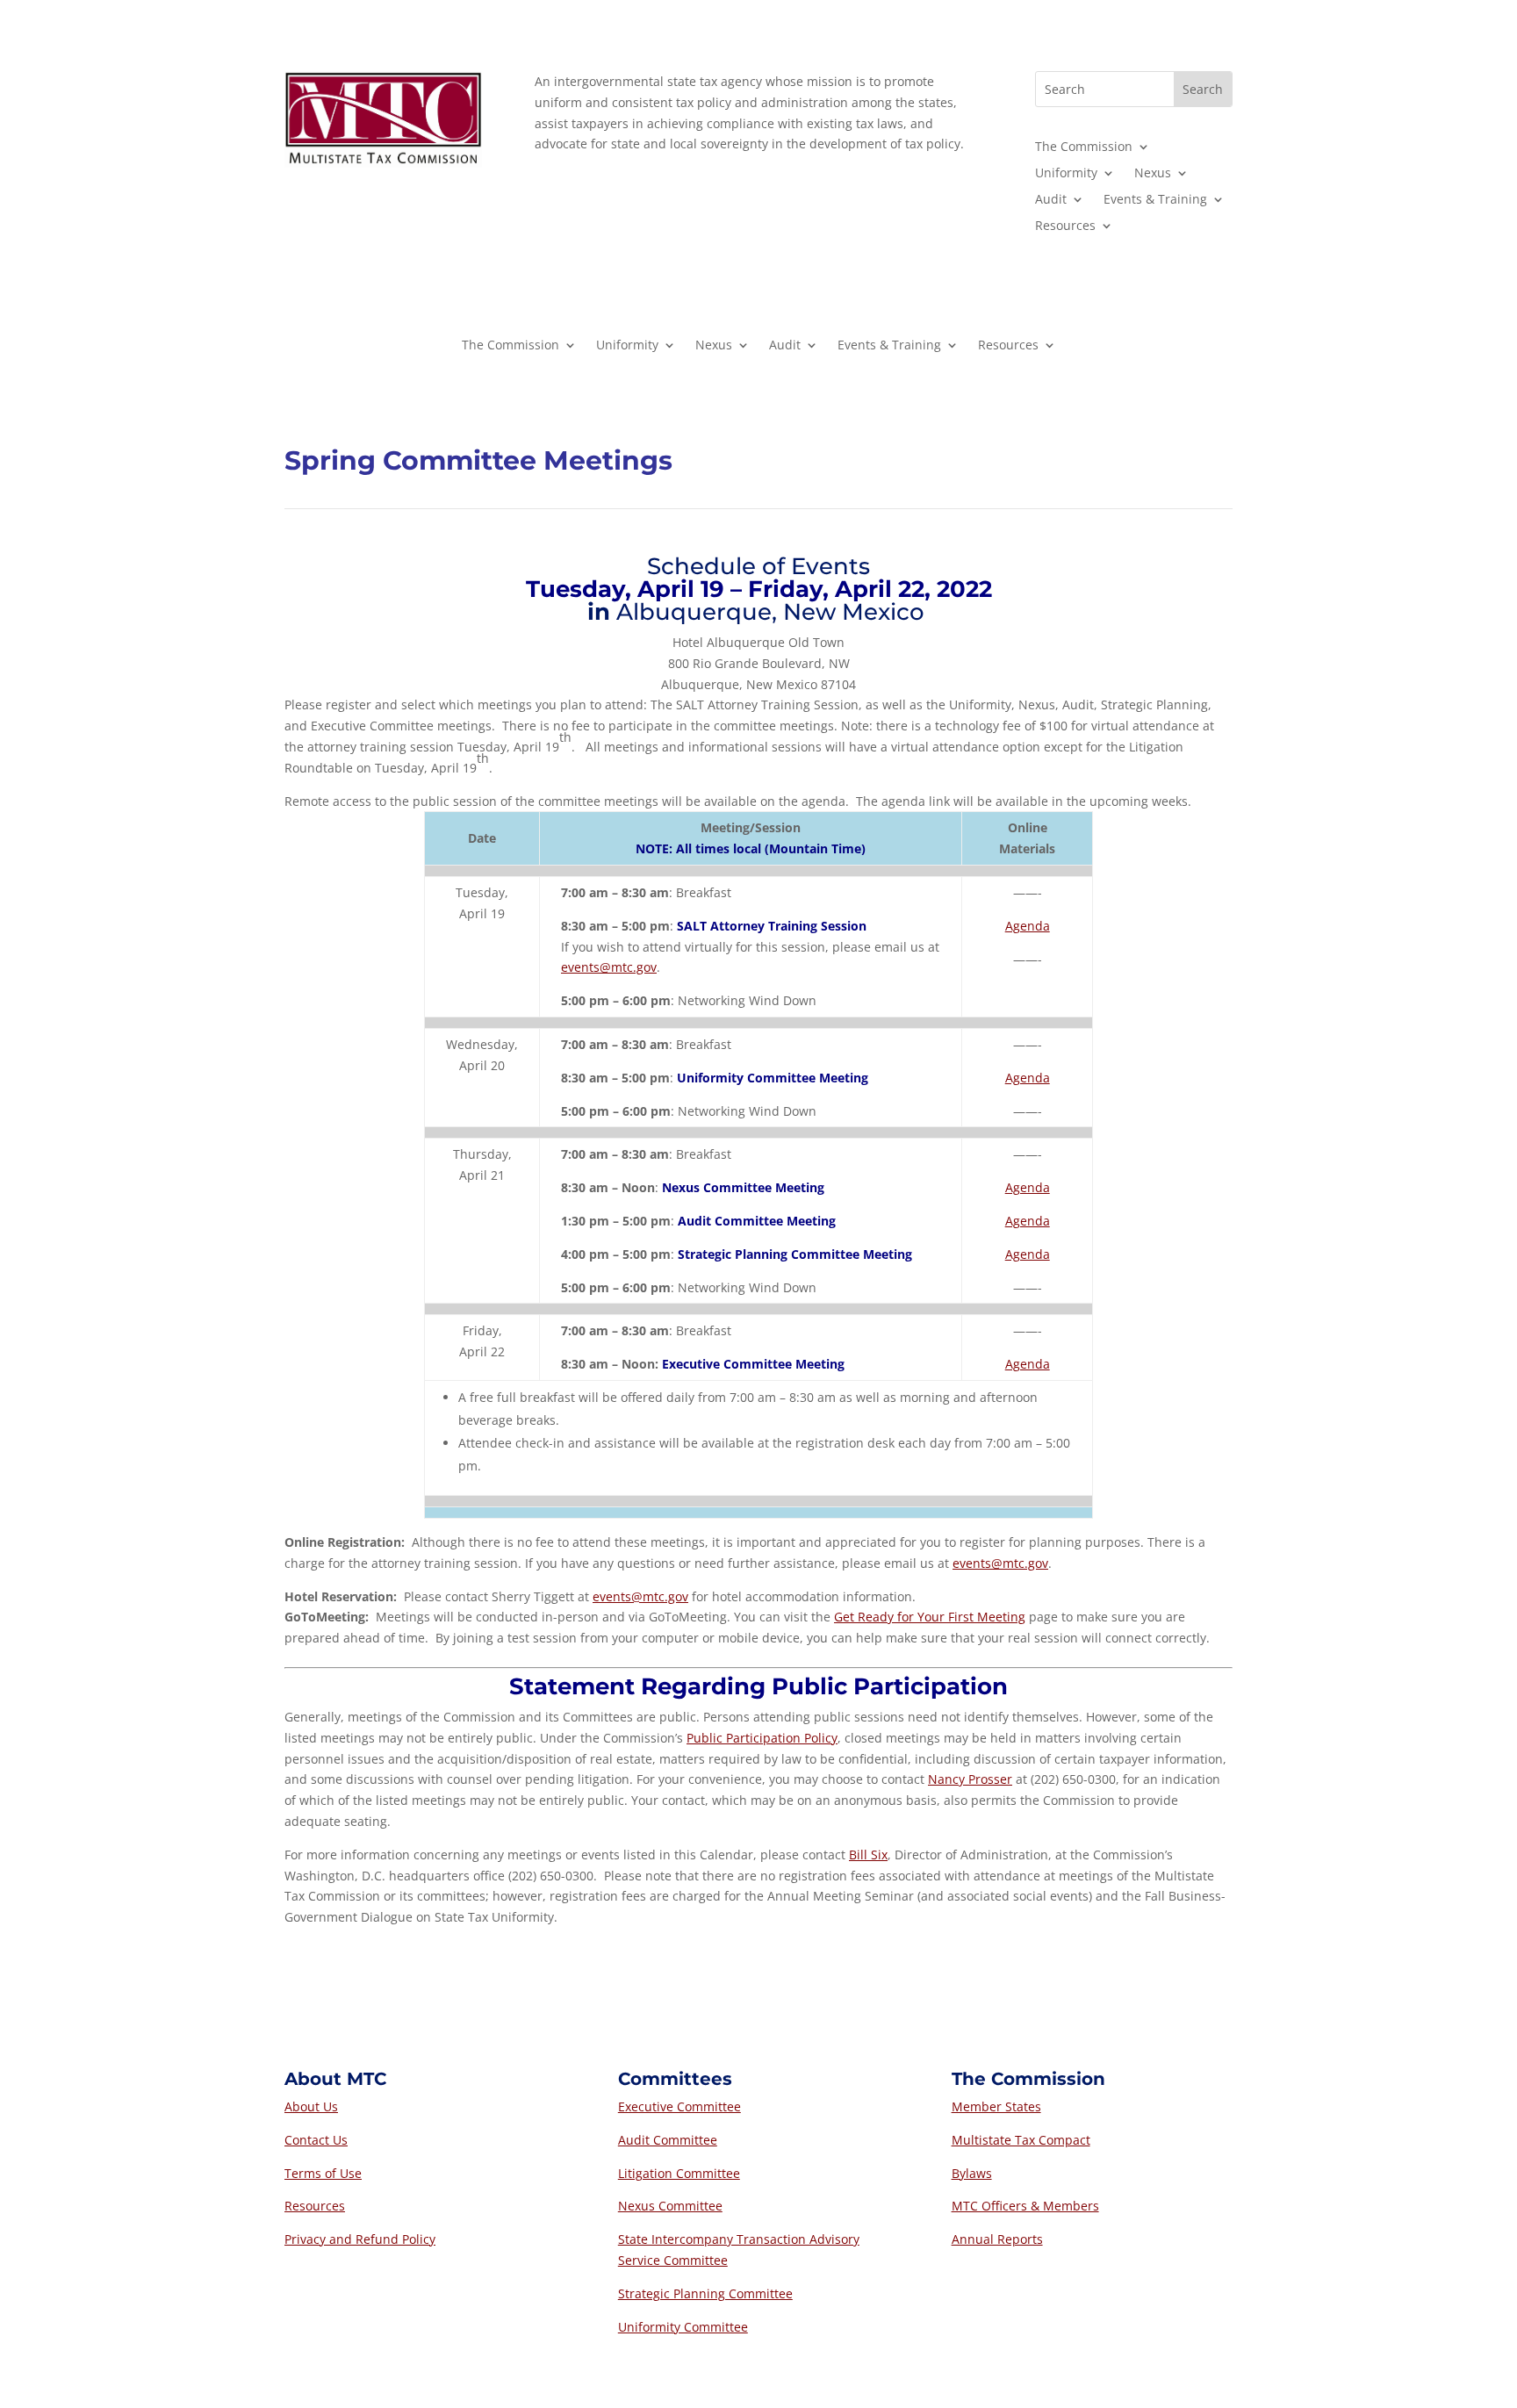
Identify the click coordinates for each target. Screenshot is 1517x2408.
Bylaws (972, 2173)
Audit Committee (668, 2140)
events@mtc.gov (609, 967)
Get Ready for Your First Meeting (930, 1617)
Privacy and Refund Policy (360, 2239)
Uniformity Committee (683, 2327)
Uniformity (1066, 174)
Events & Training (1155, 200)
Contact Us (316, 2140)
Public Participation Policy (762, 1738)
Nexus (1153, 174)
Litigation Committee (679, 2173)
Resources (1065, 226)
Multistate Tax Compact (1021, 2140)
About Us (311, 2106)
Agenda (1028, 926)
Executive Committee (679, 2106)
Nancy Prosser (970, 1779)
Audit (1051, 200)
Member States (996, 2106)
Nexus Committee (670, 2206)
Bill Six (868, 1855)
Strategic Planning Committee (705, 2293)
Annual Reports (997, 2239)
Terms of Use (323, 2173)
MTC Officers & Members (1025, 2206)
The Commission (1084, 147)
